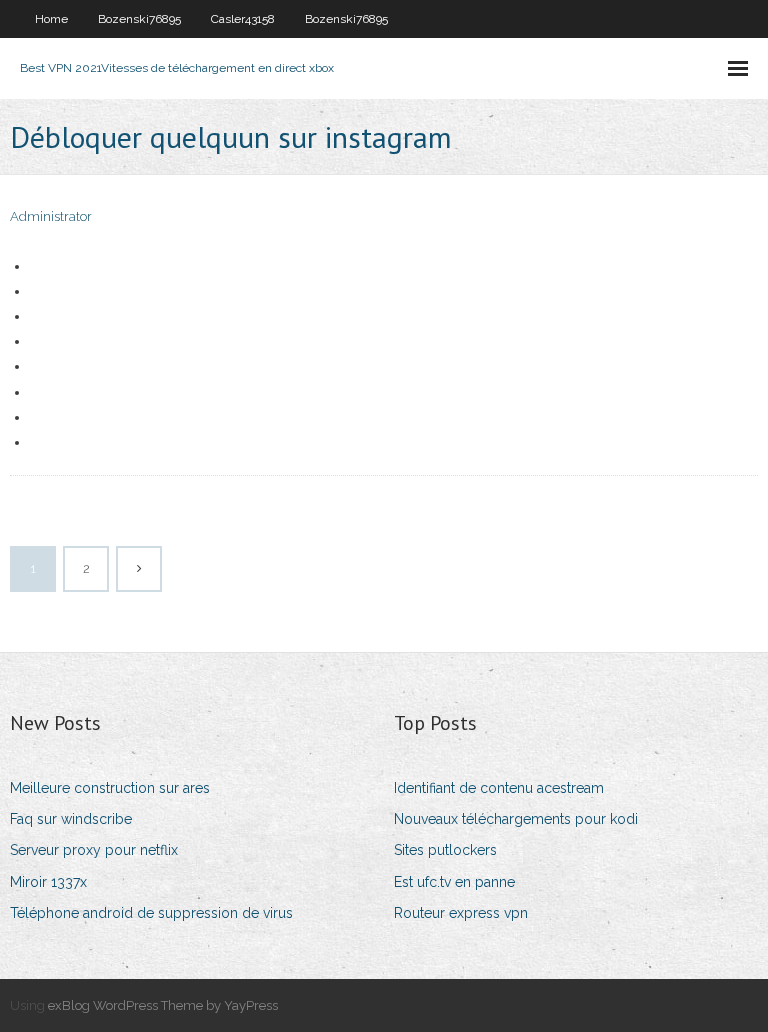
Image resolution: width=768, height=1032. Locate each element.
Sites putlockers (445, 850)
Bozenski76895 (139, 19)
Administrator (51, 216)
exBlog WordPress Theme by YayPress (163, 1005)
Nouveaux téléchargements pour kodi (516, 819)
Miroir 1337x (48, 882)
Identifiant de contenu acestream (499, 788)
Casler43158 (243, 19)
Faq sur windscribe (71, 819)
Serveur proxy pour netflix (94, 850)
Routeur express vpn (461, 913)
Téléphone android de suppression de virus (151, 913)
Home (51, 19)
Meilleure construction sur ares (110, 788)
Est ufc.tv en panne (454, 882)
